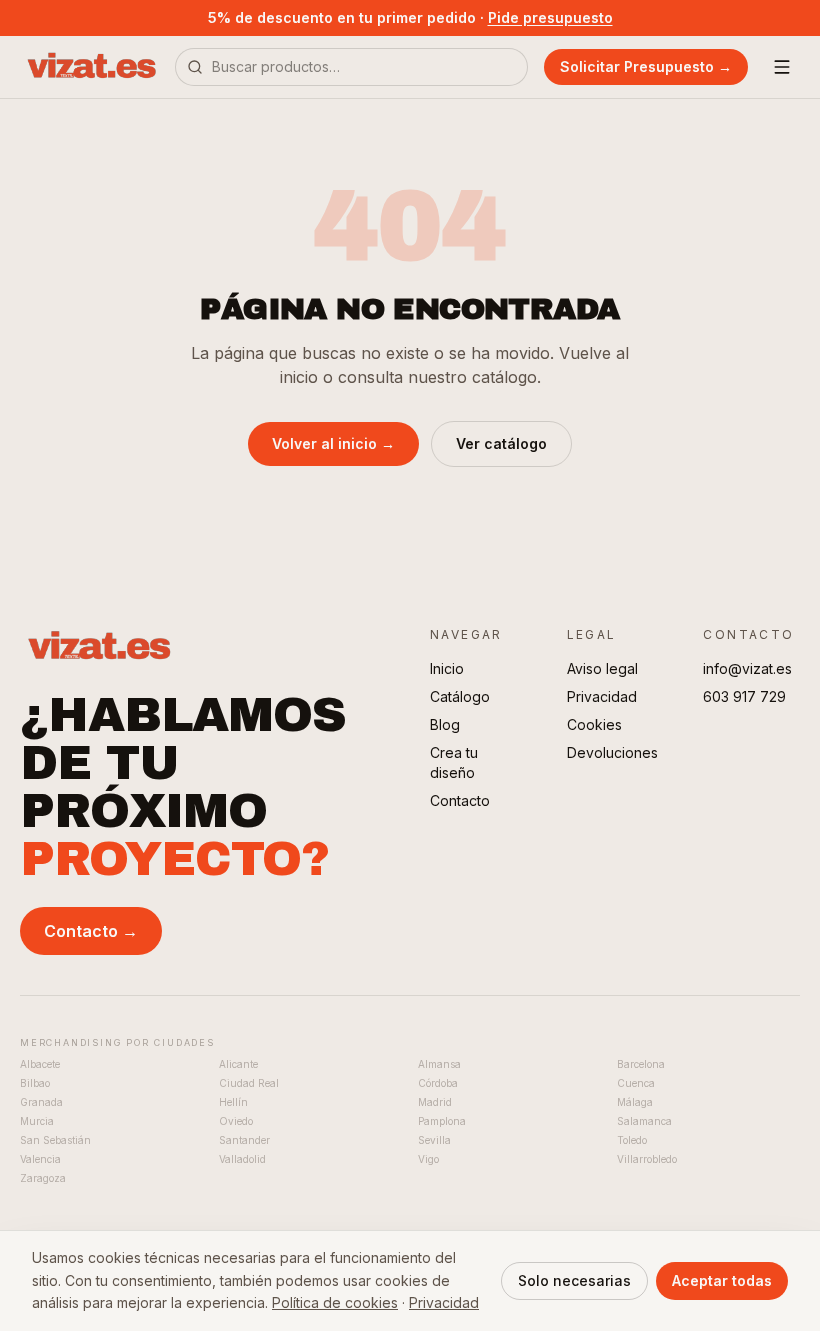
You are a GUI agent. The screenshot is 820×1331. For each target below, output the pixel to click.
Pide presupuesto (550, 17)
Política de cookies (335, 1302)
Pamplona (442, 1121)
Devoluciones (612, 752)
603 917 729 (744, 696)
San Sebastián (55, 1140)
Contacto (460, 800)
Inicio (447, 668)
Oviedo (236, 1121)
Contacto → (91, 931)
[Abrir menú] (782, 67)
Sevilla (434, 1140)
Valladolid (242, 1159)
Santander (244, 1140)
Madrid (435, 1102)
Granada (41, 1102)
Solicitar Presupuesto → (646, 66)
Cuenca (636, 1083)
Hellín (233, 1102)
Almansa (439, 1064)
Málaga (635, 1102)
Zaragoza (43, 1178)
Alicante (238, 1064)
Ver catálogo (501, 443)
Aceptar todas (722, 1280)
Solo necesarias (574, 1280)
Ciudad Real (249, 1083)
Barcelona (641, 1064)
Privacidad (602, 696)
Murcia (37, 1121)
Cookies (594, 724)
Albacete (40, 1064)
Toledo (632, 1140)
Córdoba (438, 1083)
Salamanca (644, 1121)
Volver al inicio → (333, 443)
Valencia (40, 1159)
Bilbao (35, 1083)
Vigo (428, 1159)
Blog (445, 724)
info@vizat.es (747, 668)
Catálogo (460, 696)
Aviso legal (602, 668)
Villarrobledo (647, 1159)
